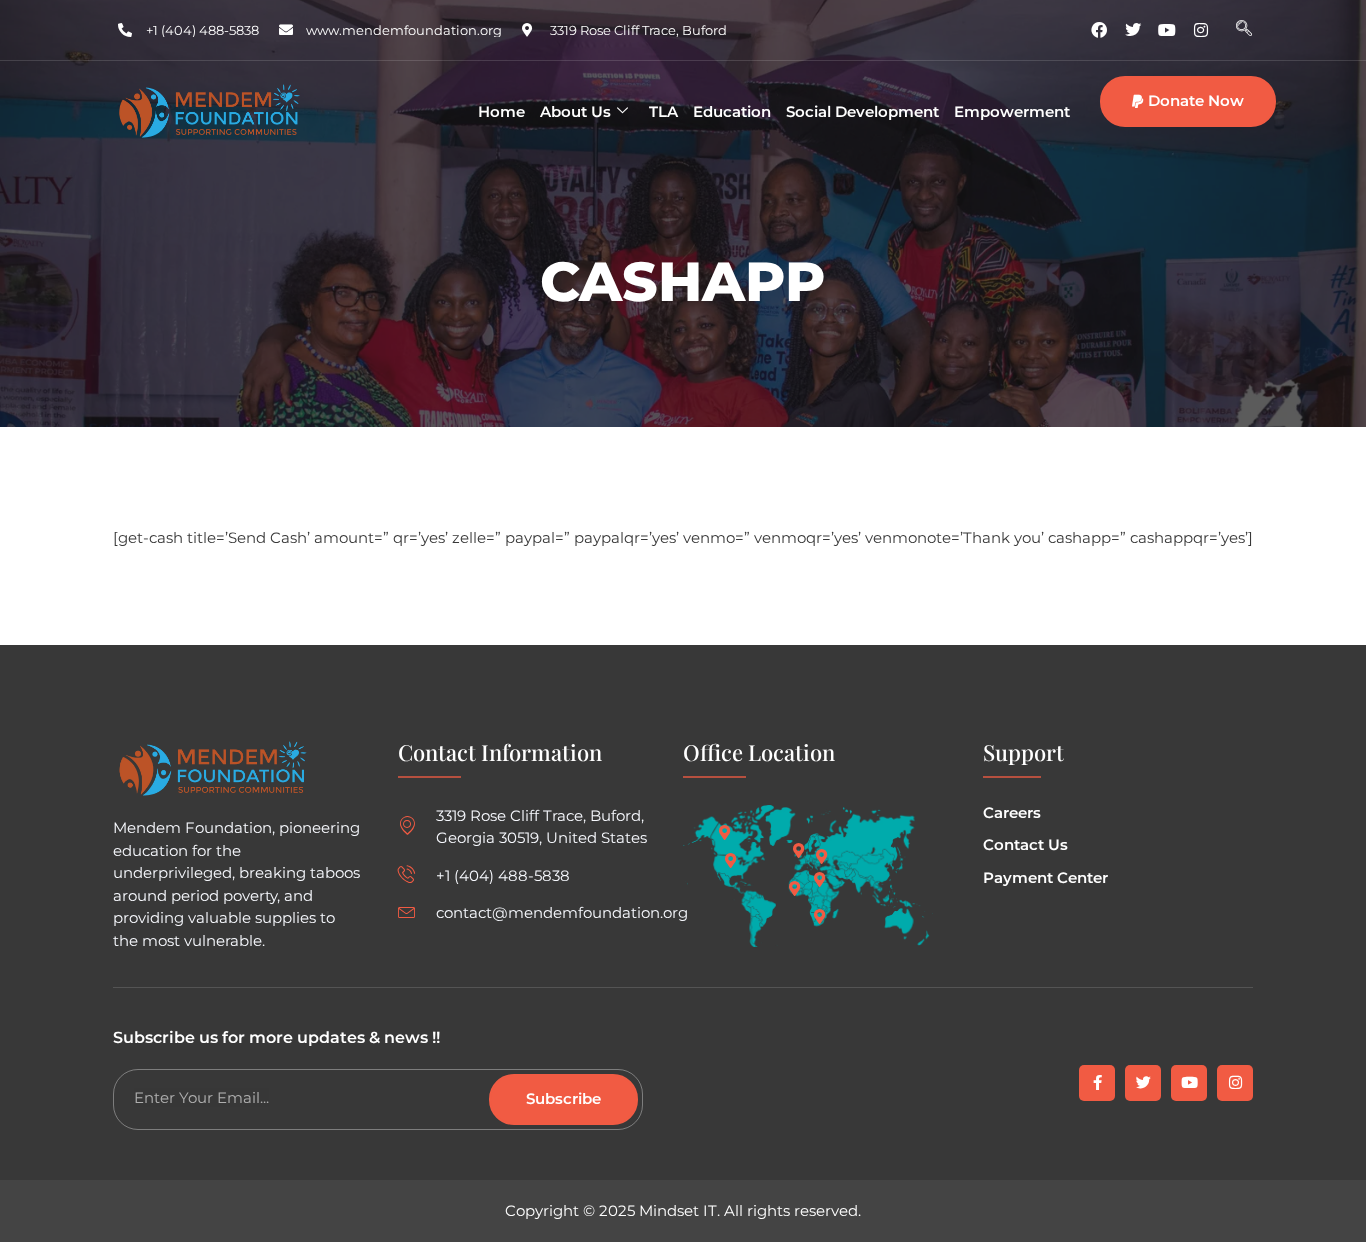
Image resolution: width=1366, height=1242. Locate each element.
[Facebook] (1099, 30)
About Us (575, 111)
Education (732, 111)
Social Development (862, 111)
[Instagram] (1201, 30)
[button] (1188, 101)
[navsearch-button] (1244, 30)
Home (501, 111)
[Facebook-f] (1097, 1083)
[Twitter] (1133, 30)
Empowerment (1012, 111)
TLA (663, 111)
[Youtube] (1167, 30)
